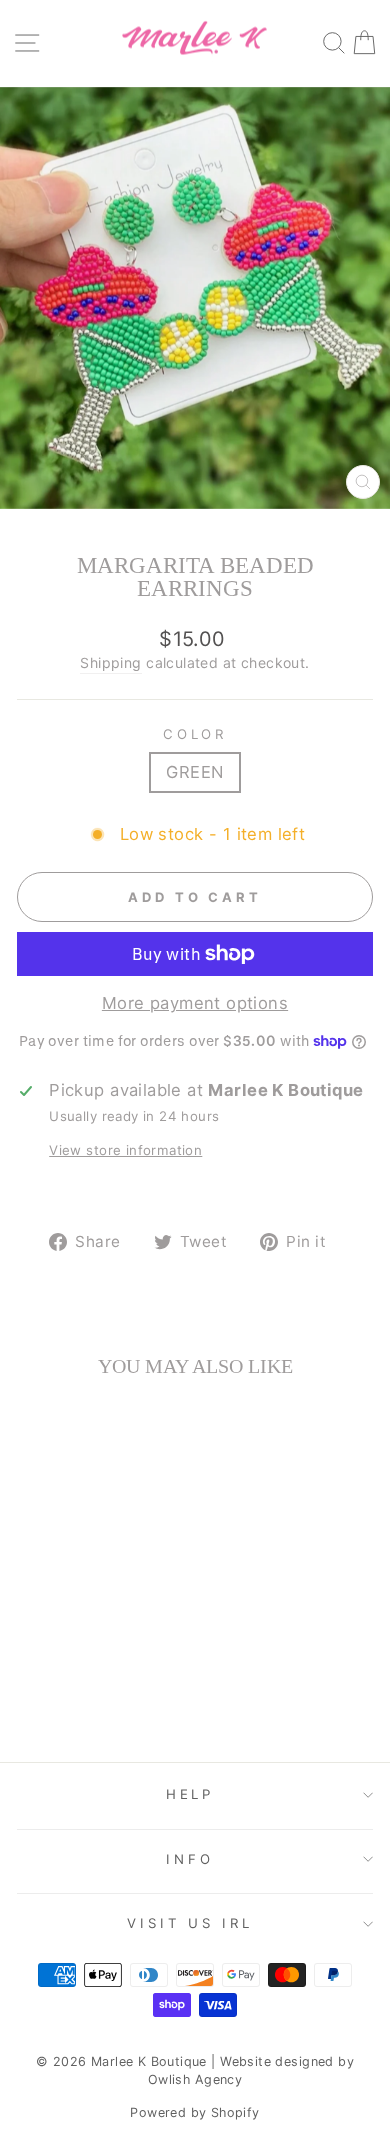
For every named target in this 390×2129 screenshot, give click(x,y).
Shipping (110, 662)
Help (190, 1794)
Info (190, 1859)
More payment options (195, 1003)
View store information (125, 1150)
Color (195, 734)
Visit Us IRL (190, 1923)
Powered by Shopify (194, 2112)
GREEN (194, 772)
